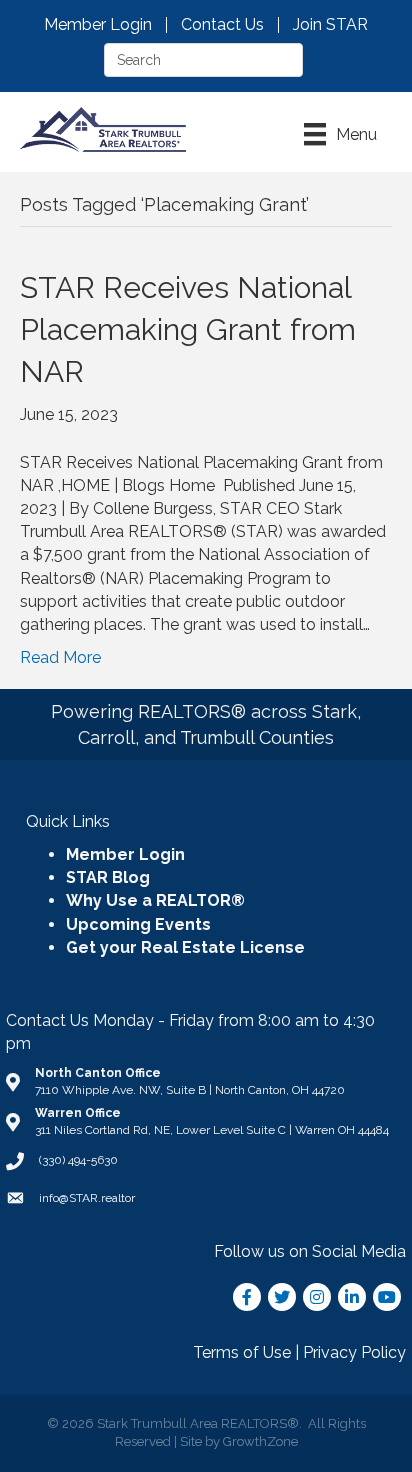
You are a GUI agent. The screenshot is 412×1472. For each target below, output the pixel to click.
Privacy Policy (354, 1352)
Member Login (98, 25)
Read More (60, 657)
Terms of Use (242, 1352)
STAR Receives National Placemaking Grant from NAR (188, 329)
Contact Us (222, 25)
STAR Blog (108, 877)
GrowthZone (260, 1441)
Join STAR (330, 25)
